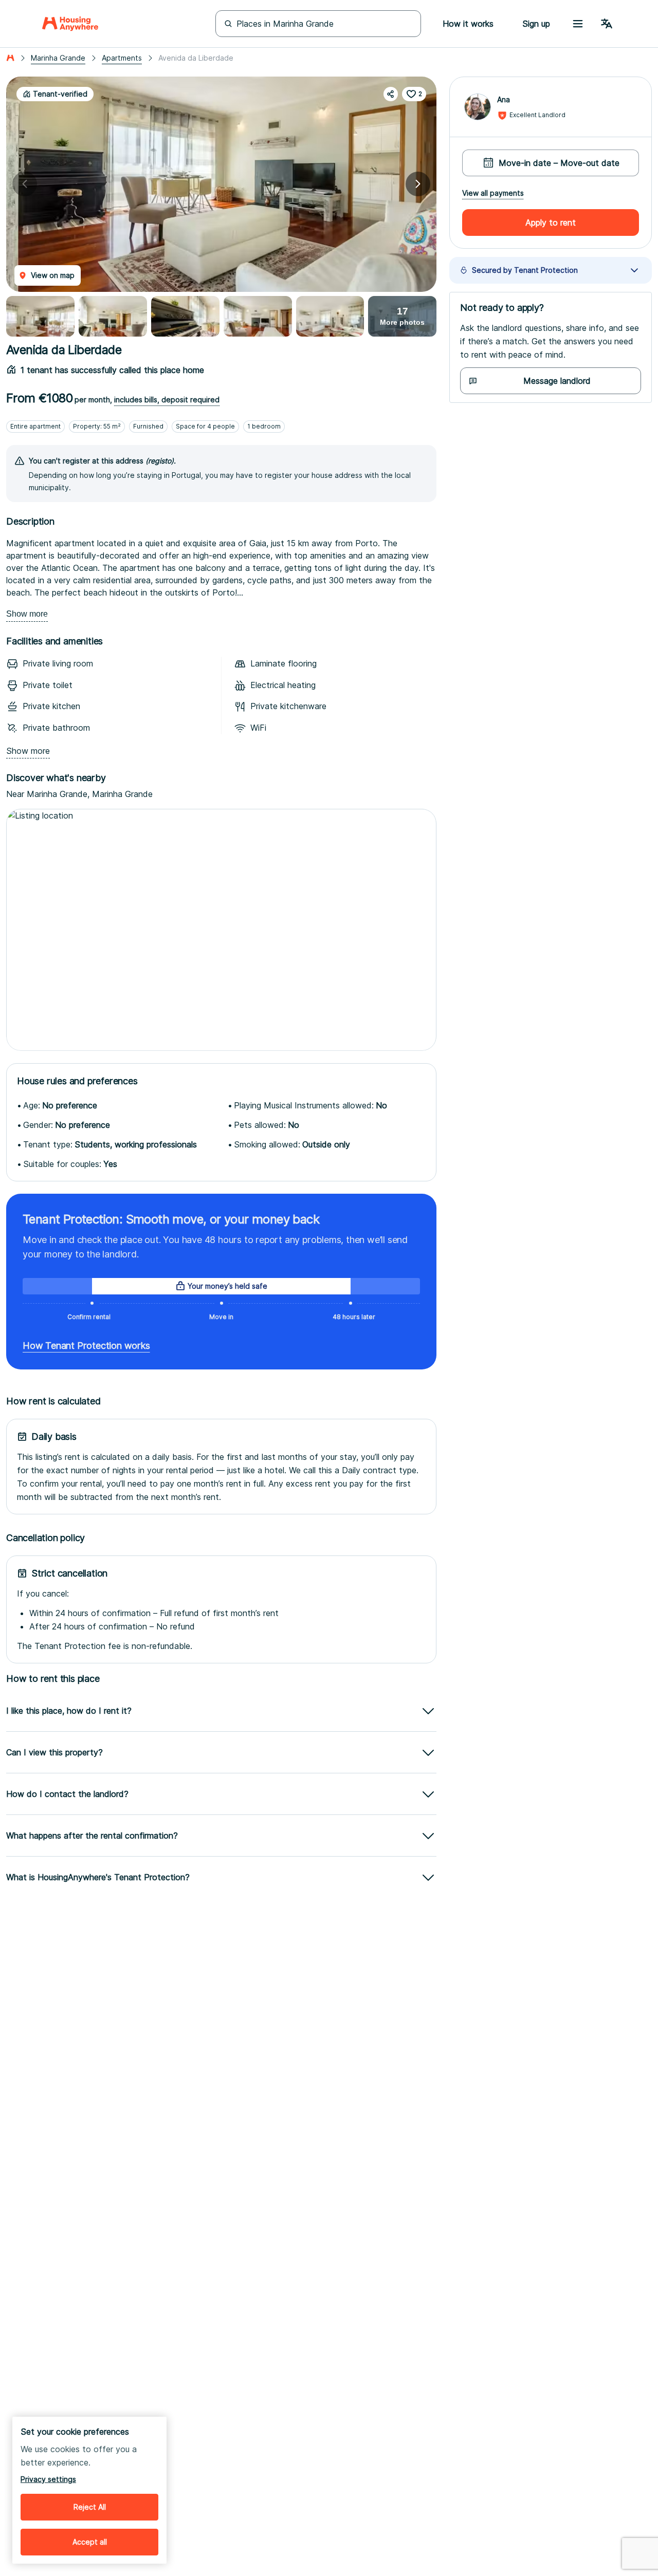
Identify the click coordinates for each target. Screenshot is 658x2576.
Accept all (90, 2542)
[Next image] (418, 184)
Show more (27, 614)
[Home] (70, 24)
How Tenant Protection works (86, 1346)
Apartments (122, 58)
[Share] (391, 94)
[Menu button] (578, 24)
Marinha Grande (58, 58)
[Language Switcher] (607, 24)
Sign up (536, 24)
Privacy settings (48, 2479)
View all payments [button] (493, 193)
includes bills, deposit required (167, 400)
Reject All (90, 2507)
